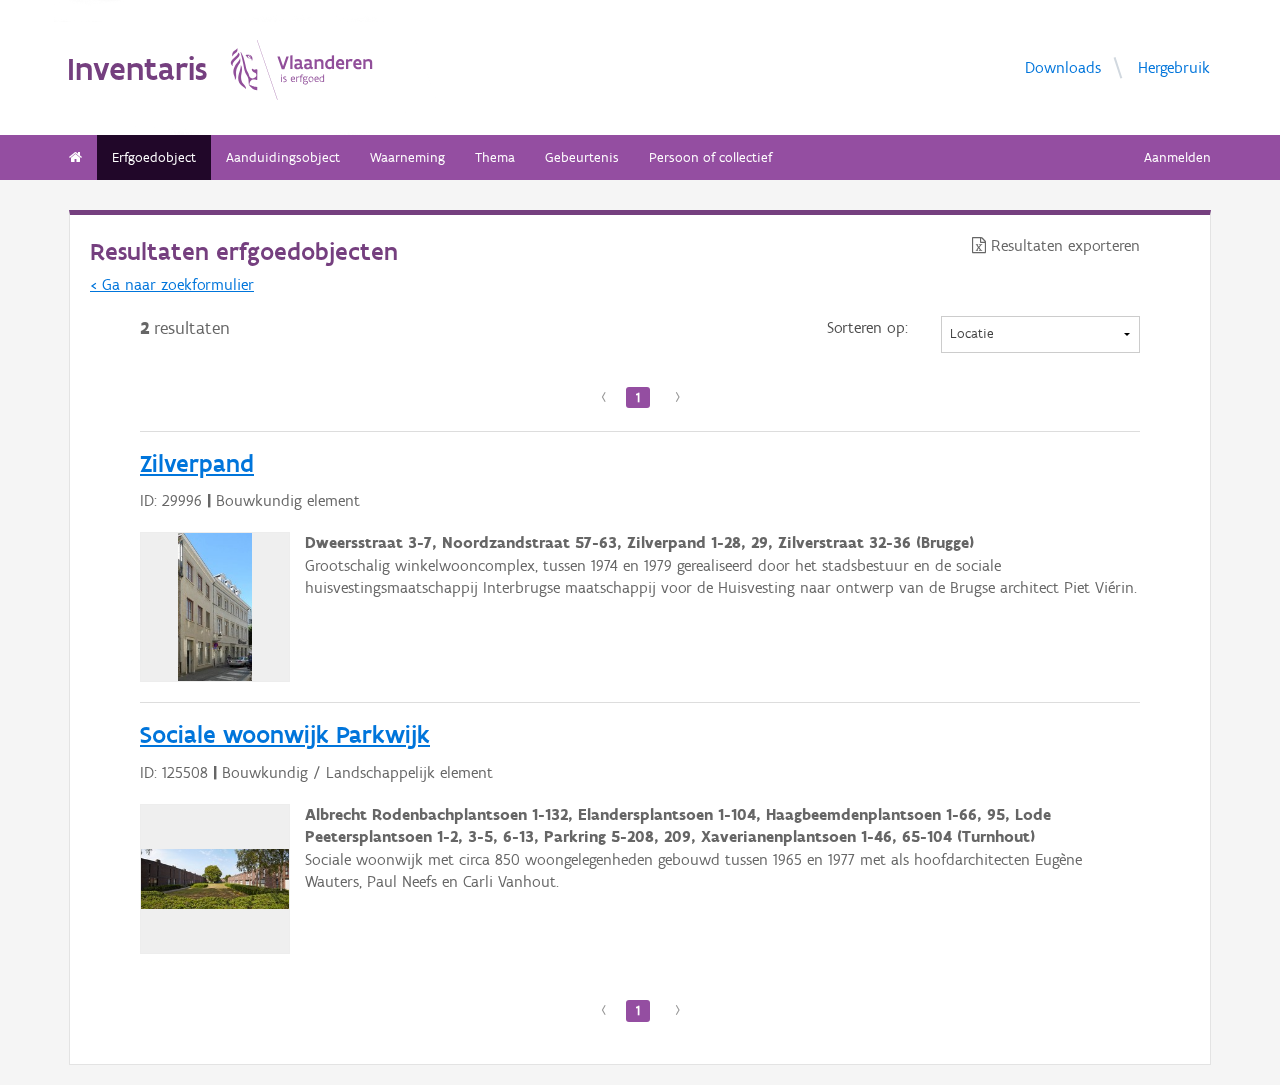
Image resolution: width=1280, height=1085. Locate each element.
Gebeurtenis (582, 157)
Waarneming (407, 157)
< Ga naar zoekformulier (172, 284)
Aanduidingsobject (283, 157)
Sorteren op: (867, 327)
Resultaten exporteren (1063, 245)
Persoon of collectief (710, 157)
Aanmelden (1177, 157)
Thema (495, 157)
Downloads (1063, 67)
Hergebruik (1174, 67)
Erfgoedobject (154, 157)
